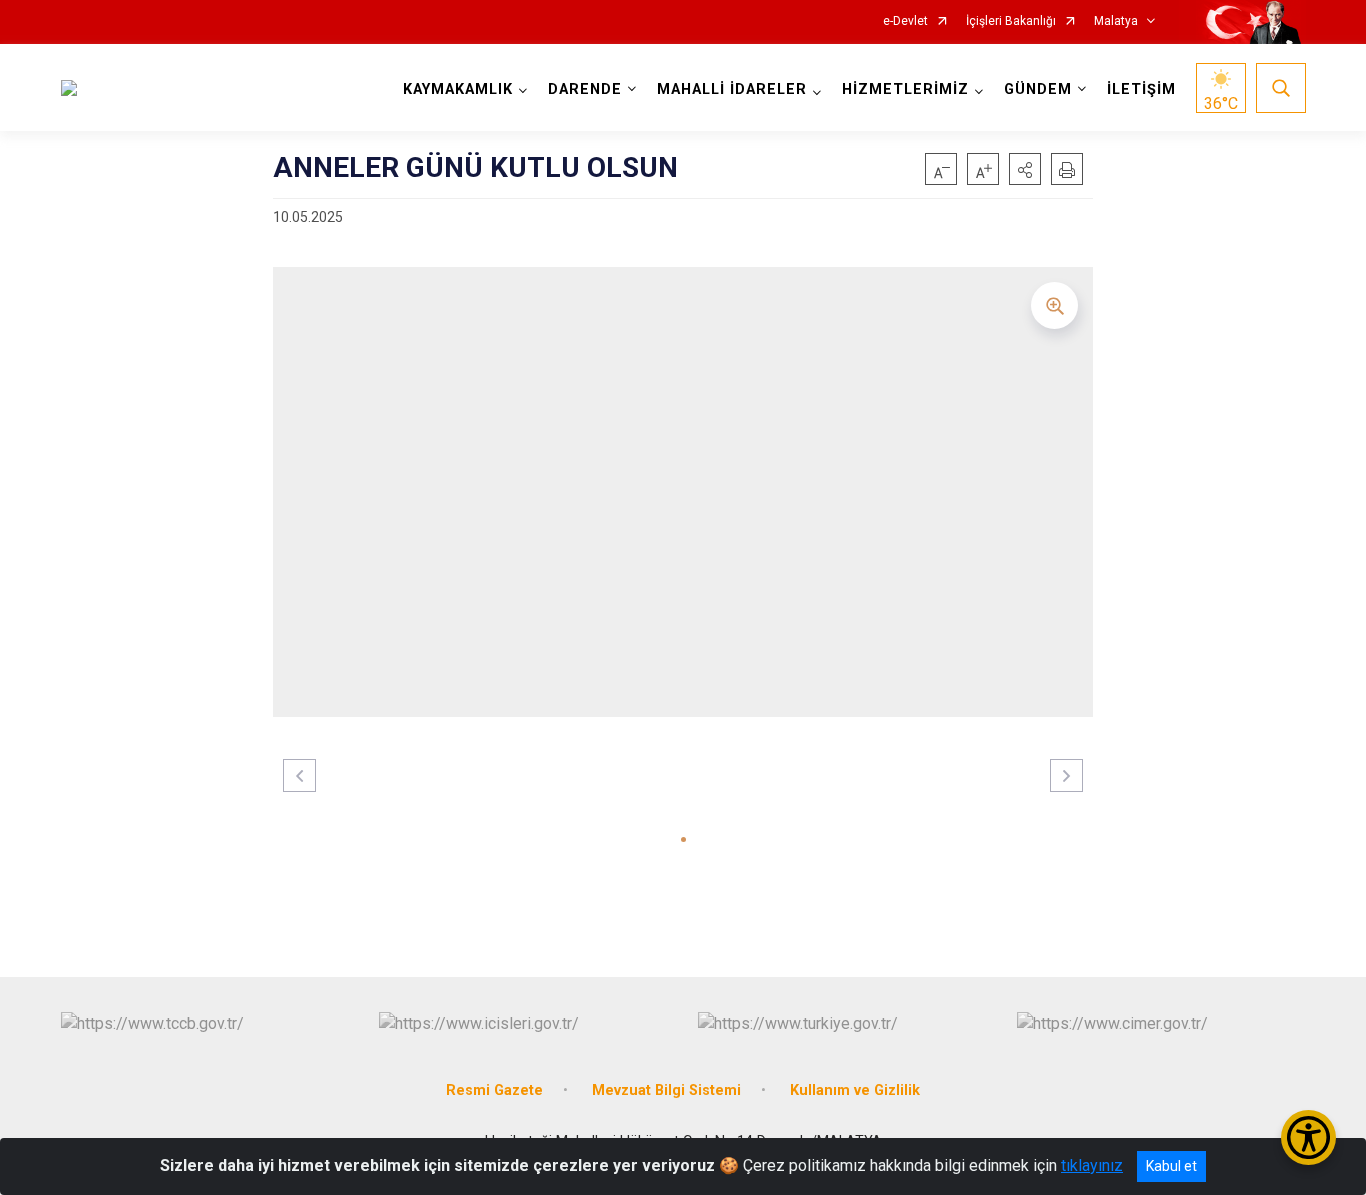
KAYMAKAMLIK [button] (458, 89)
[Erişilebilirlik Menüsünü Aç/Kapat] (1308, 1137)
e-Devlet (905, 21)
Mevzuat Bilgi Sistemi (666, 1090)
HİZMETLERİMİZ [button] (905, 89)
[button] (1025, 169)
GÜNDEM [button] (1038, 89)
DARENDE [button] (585, 89)
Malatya (1116, 21)
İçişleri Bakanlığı (1011, 21)
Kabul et (1171, 1166)
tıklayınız (1092, 1165)
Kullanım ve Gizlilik (855, 1090)
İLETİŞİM (1141, 89)
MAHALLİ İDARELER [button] (732, 89)
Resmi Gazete (494, 1090)
